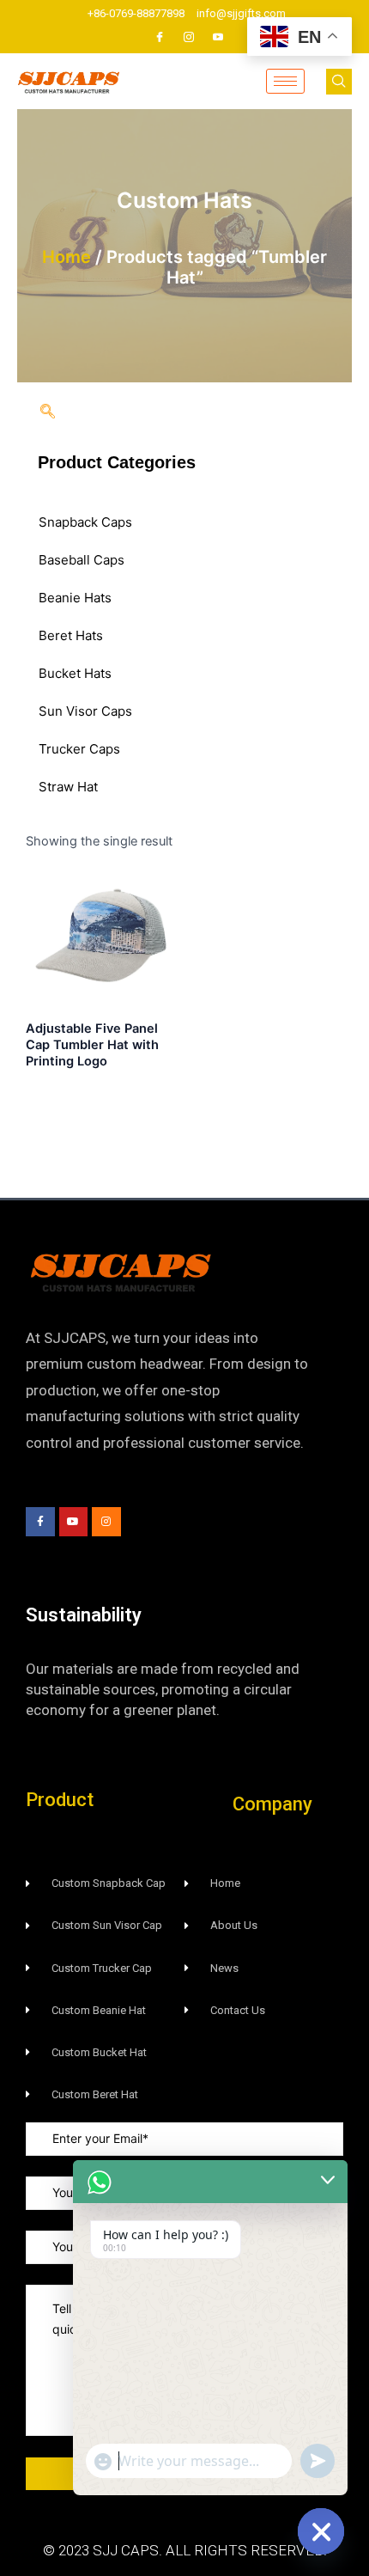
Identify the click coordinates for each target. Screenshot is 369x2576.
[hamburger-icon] (285, 81)
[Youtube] (218, 37)
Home (67, 257)
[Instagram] (189, 37)
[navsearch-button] (339, 82)
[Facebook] (160, 37)
